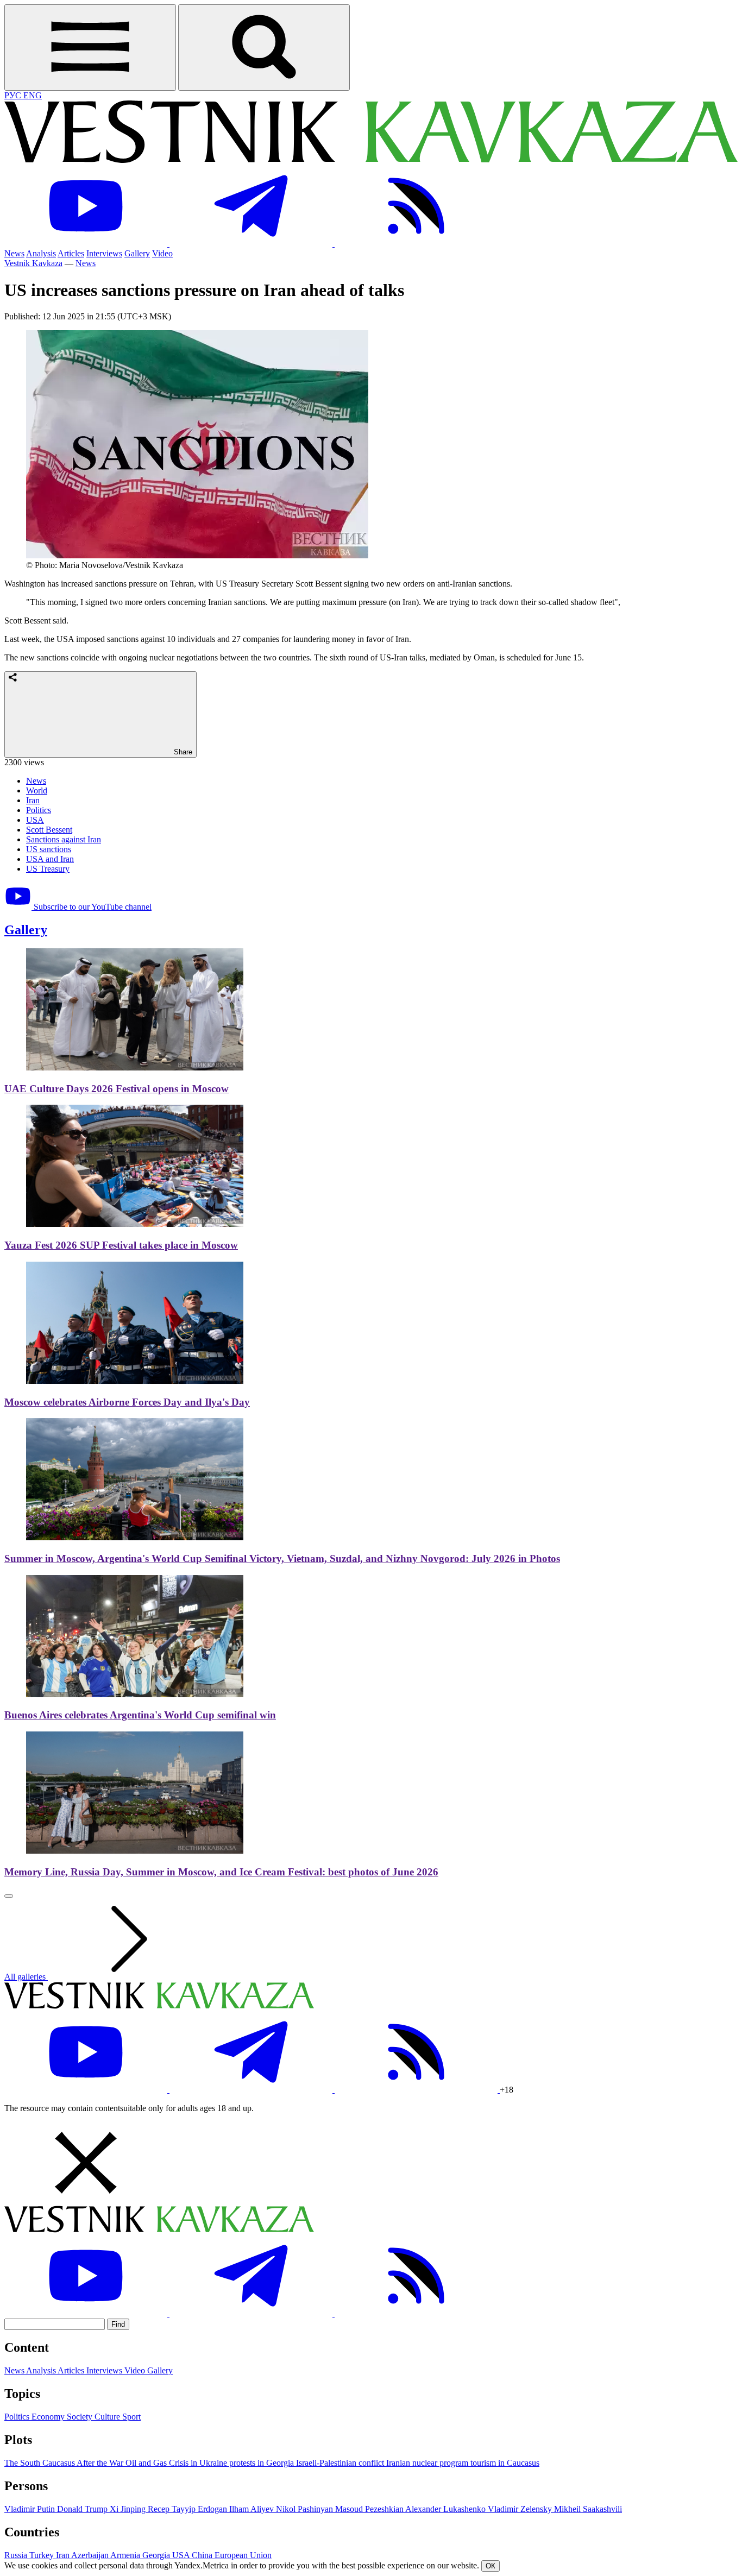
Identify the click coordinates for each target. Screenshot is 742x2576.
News (14, 253)
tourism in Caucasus (505, 2463)
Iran (33, 800)
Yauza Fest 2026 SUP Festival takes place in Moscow (121, 1245)
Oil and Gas (147, 2463)
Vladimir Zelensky (521, 2509)
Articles (71, 253)
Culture (108, 2417)
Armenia (126, 2555)
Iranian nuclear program (428, 2463)
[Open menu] (90, 48)
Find (118, 2324)
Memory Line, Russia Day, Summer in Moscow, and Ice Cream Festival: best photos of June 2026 (221, 1872)
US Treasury (48, 869)
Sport (131, 2417)
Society (81, 2417)
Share (182, 752)
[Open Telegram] (252, 244)
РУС (14, 95)
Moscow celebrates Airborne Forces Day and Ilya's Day (127, 1402)
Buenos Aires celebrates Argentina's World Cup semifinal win (140, 1715)
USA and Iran (50, 859)
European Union (243, 2555)
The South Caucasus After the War (65, 2463)
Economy (49, 2417)
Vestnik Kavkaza (33, 263)
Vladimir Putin (31, 2509)
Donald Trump (83, 2509)
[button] (371, 2164)
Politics (39, 810)
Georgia (157, 2555)
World (37, 791)
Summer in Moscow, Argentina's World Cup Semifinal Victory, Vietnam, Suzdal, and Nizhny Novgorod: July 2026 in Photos (282, 1558)
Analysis (41, 253)
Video (162, 253)
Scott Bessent (49, 830)
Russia (17, 2555)
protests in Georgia (263, 2463)
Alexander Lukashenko (447, 2509)
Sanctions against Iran (64, 839)
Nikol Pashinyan (306, 2509)
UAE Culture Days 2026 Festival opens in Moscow (117, 1089)
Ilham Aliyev (253, 2509)
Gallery (137, 253)
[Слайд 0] (9, 1896)
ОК (491, 2566)
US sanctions (49, 849)
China (203, 2555)
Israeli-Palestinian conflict (341, 2463)
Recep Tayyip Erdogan (188, 2509)
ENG (33, 95)
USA (35, 820)
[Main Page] (371, 160)
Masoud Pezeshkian (370, 2509)
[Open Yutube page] (87, 244)
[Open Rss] (416, 244)
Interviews (104, 253)
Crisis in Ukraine (199, 2463)
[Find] (264, 48)
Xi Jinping (129, 2509)
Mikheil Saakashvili (588, 2509)
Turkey (43, 2555)
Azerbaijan (91, 2555)
